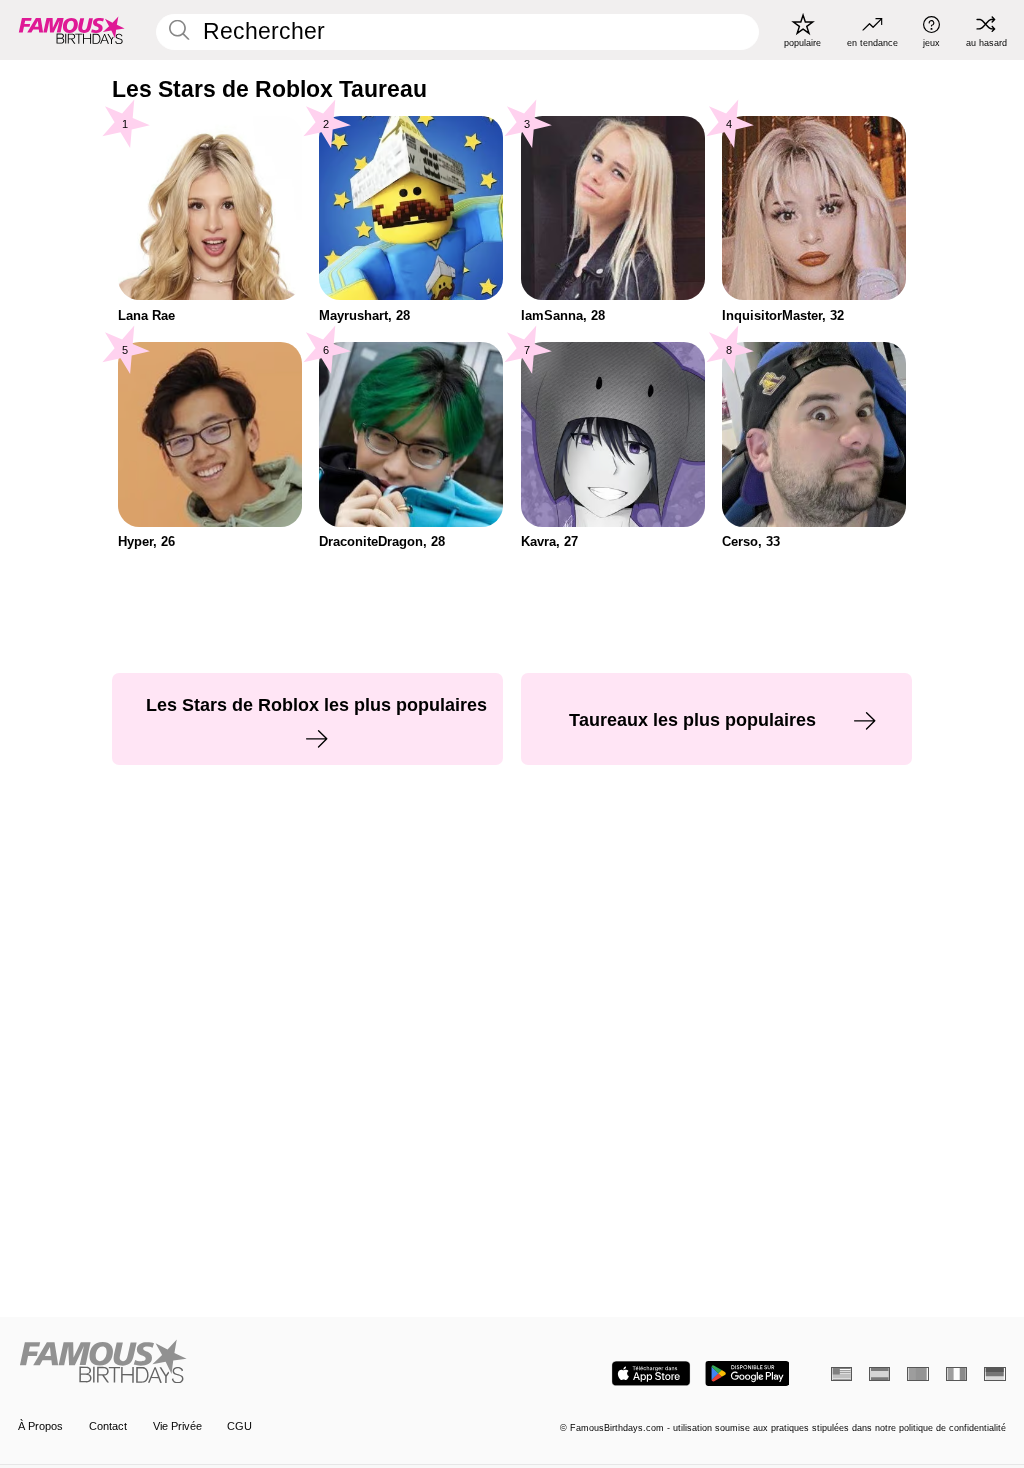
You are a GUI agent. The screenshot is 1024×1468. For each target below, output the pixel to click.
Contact (108, 1426)
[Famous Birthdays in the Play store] (747, 1373)
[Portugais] (917, 1374)
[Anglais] (841, 1374)
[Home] (260, 1363)
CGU (239, 1426)
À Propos (40, 1426)
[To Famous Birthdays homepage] (72, 30)
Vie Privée (177, 1426)
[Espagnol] (879, 1374)
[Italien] (956, 1374)
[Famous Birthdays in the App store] (651, 1373)
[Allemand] (994, 1374)
